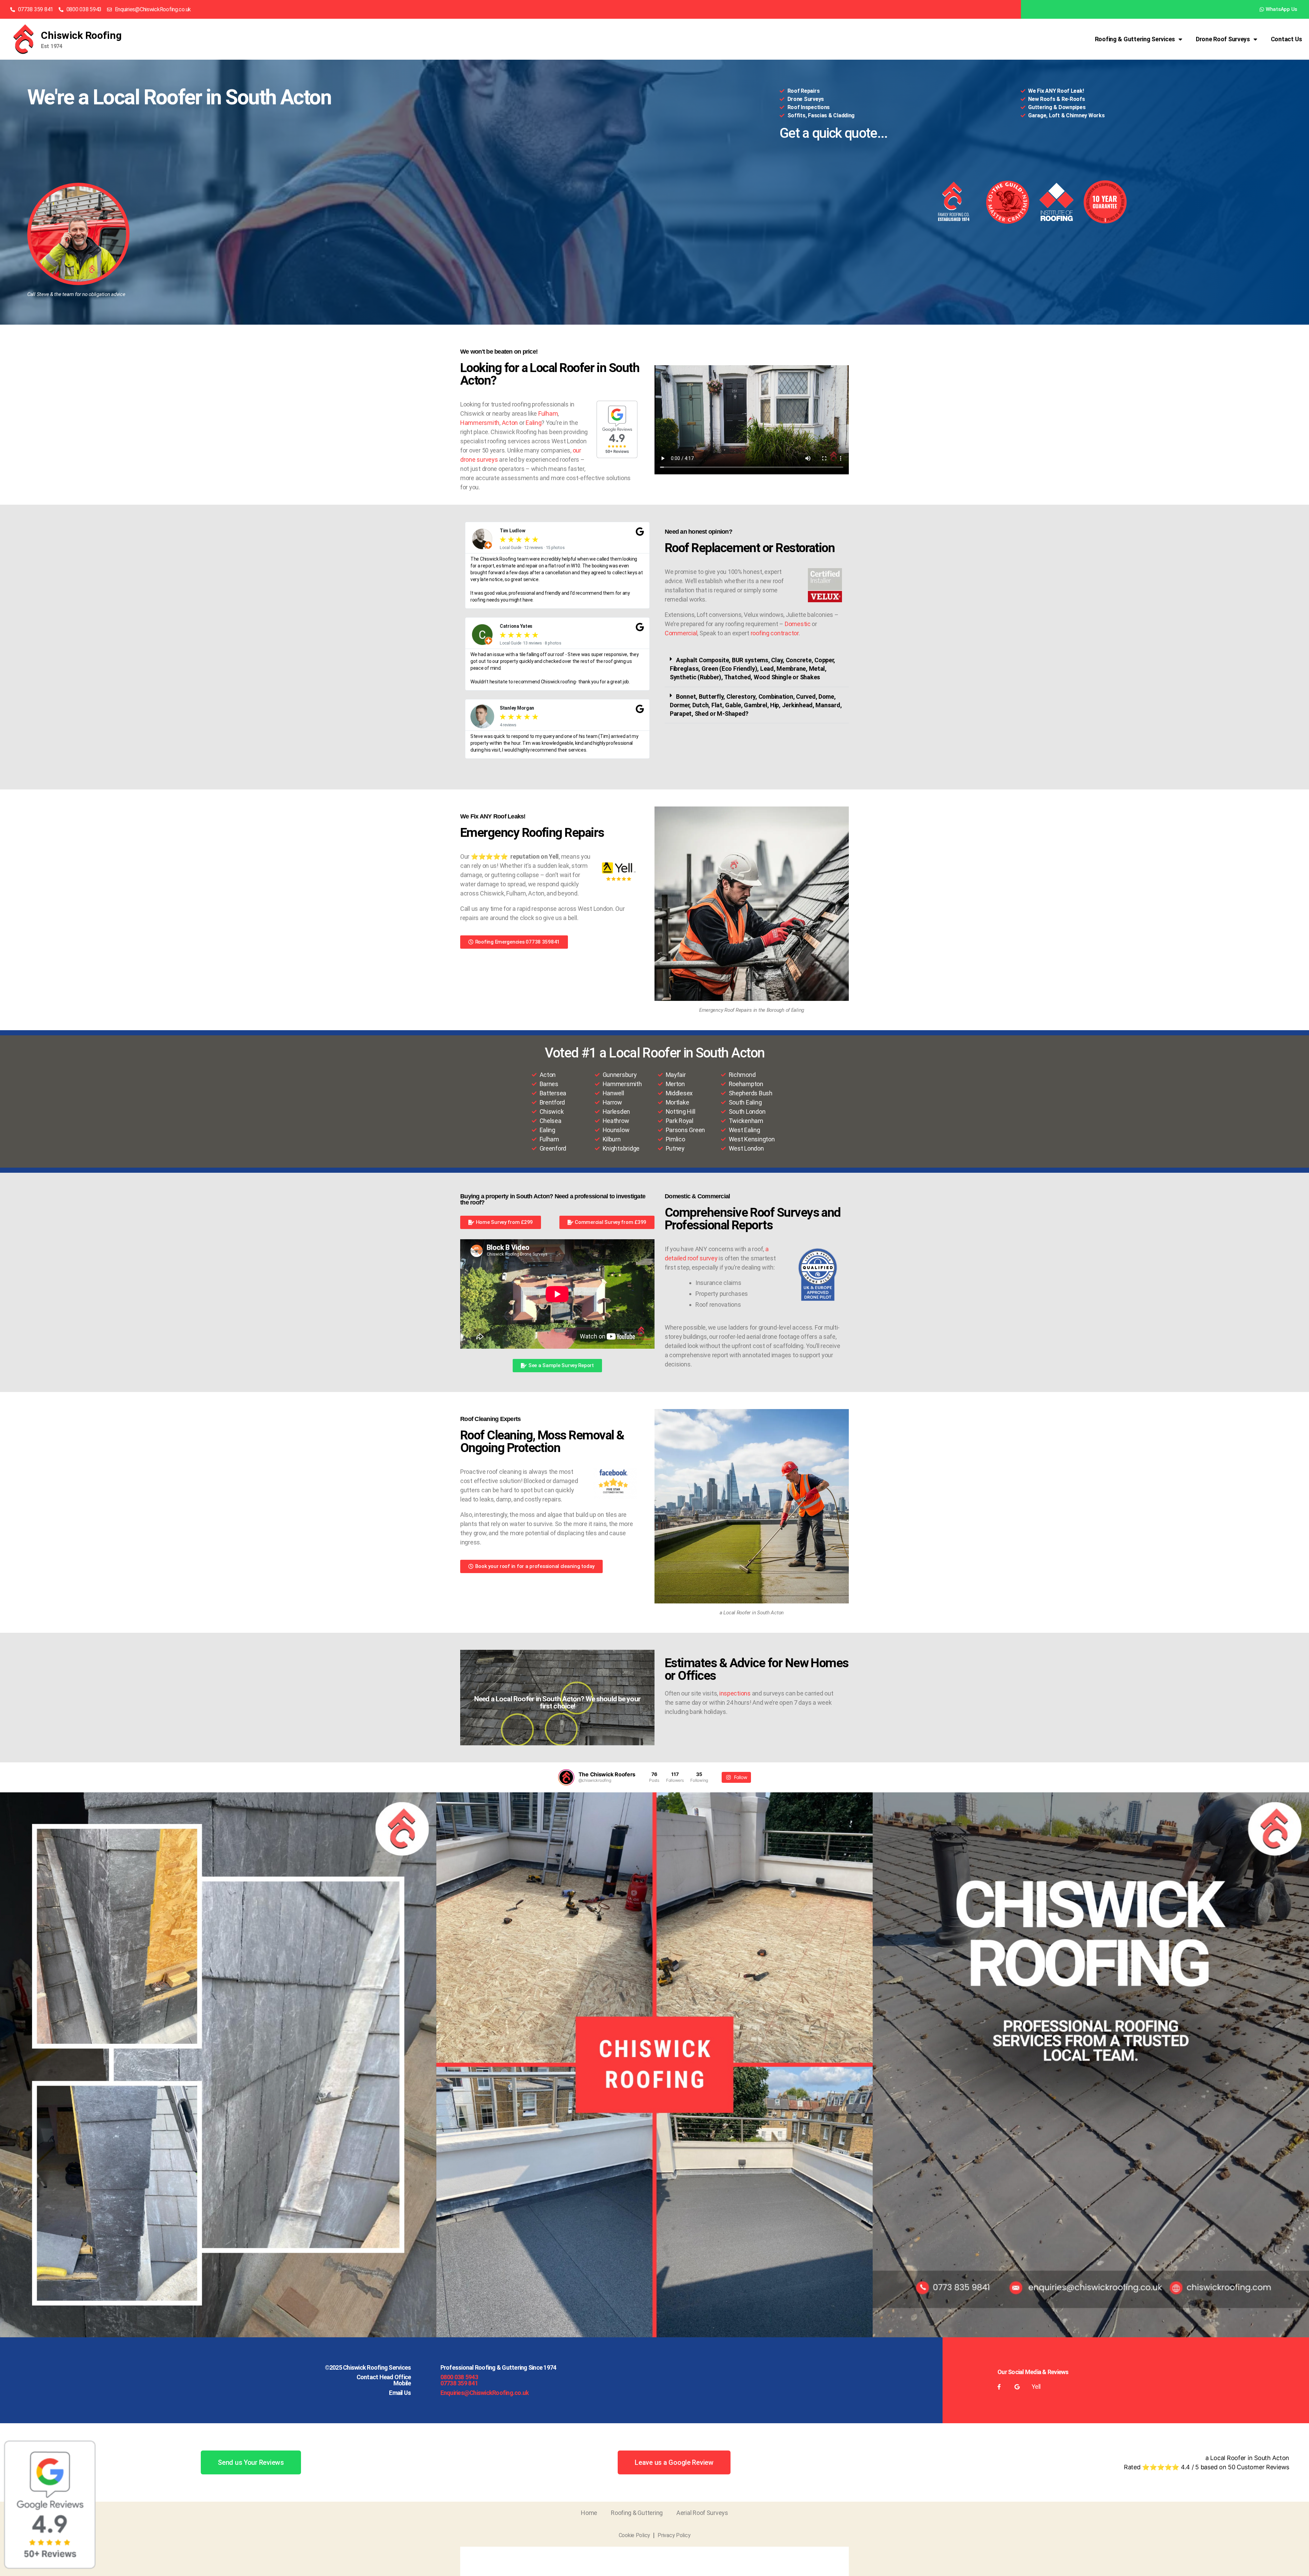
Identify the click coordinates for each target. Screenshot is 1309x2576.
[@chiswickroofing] (566, 1777)
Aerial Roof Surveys (702, 2513)
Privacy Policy (674, 2535)
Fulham (548, 413)
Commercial (681, 633)
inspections (735, 1693)
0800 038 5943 (459, 2377)
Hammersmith (480, 423)
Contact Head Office (384, 2377)
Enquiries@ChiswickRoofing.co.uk (485, 2393)
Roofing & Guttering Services (1135, 39)
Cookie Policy (635, 2535)
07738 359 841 (459, 2383)
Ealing (533, 423)
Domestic (798, 624)
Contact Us (1287, 39)
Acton (510, 423)
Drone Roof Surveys (1223, 39)
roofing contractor (775, 633)
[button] (757, 669)
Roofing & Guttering (637, 2513)
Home (589, 2513)
